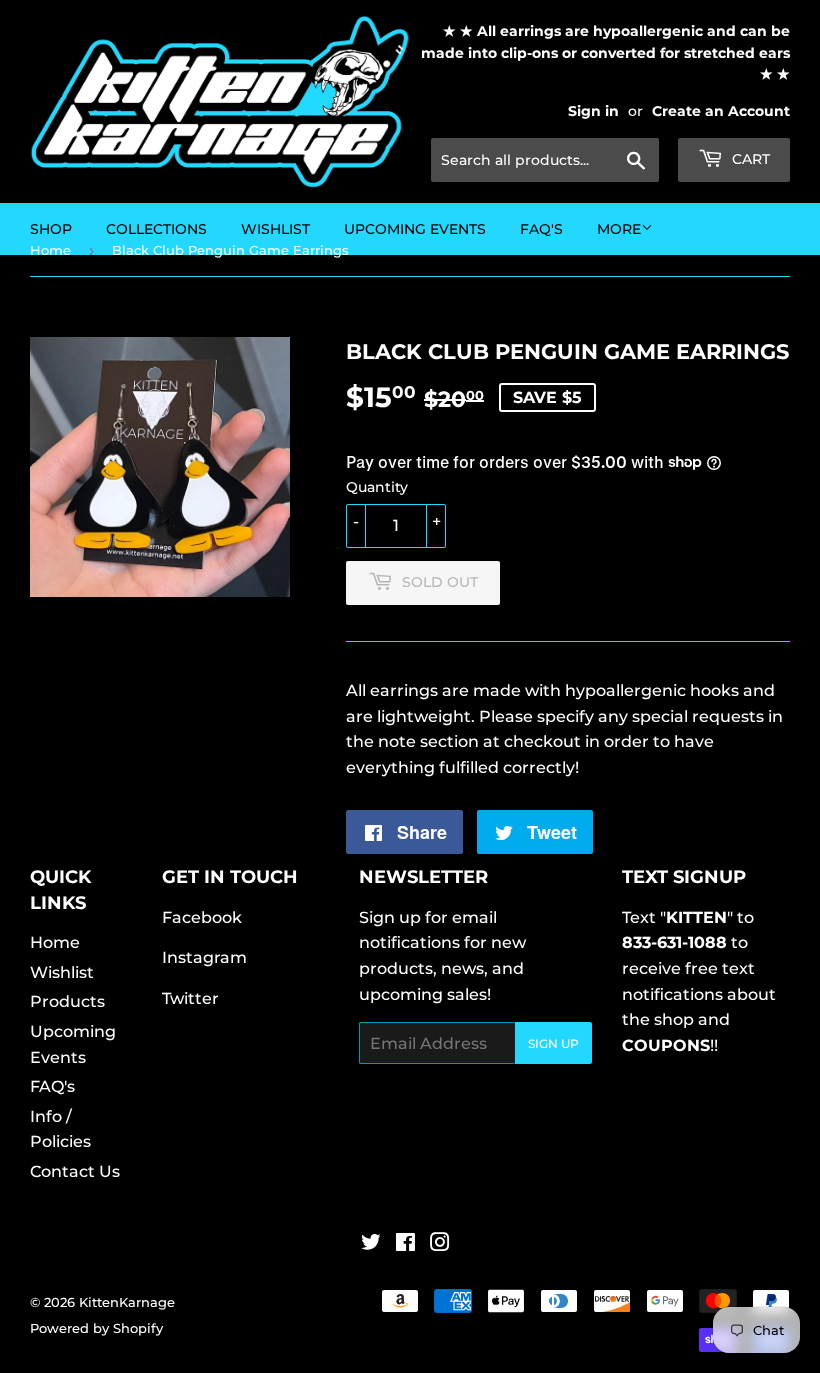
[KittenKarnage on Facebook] (405, 1244)
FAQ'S (541, 229)
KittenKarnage (127, 1302)
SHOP (51, 229)
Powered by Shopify (96, 1328)
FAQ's (52, 1086)
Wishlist (62, 972)
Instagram (204, 957)
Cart (749, 159)
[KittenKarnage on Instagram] (440, 1244)
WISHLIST (275, 229)
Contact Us (75, 1171)
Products (67, 1001)
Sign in (593, 111)
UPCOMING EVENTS (415, 229)
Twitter (190, 998)
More (619, 229)
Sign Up (553, 1043)
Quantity (377, 487)
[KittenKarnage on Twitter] (371, 1244)
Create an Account (721, 111)
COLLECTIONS (156, 229)
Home (55, 942)
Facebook (202, 917)
